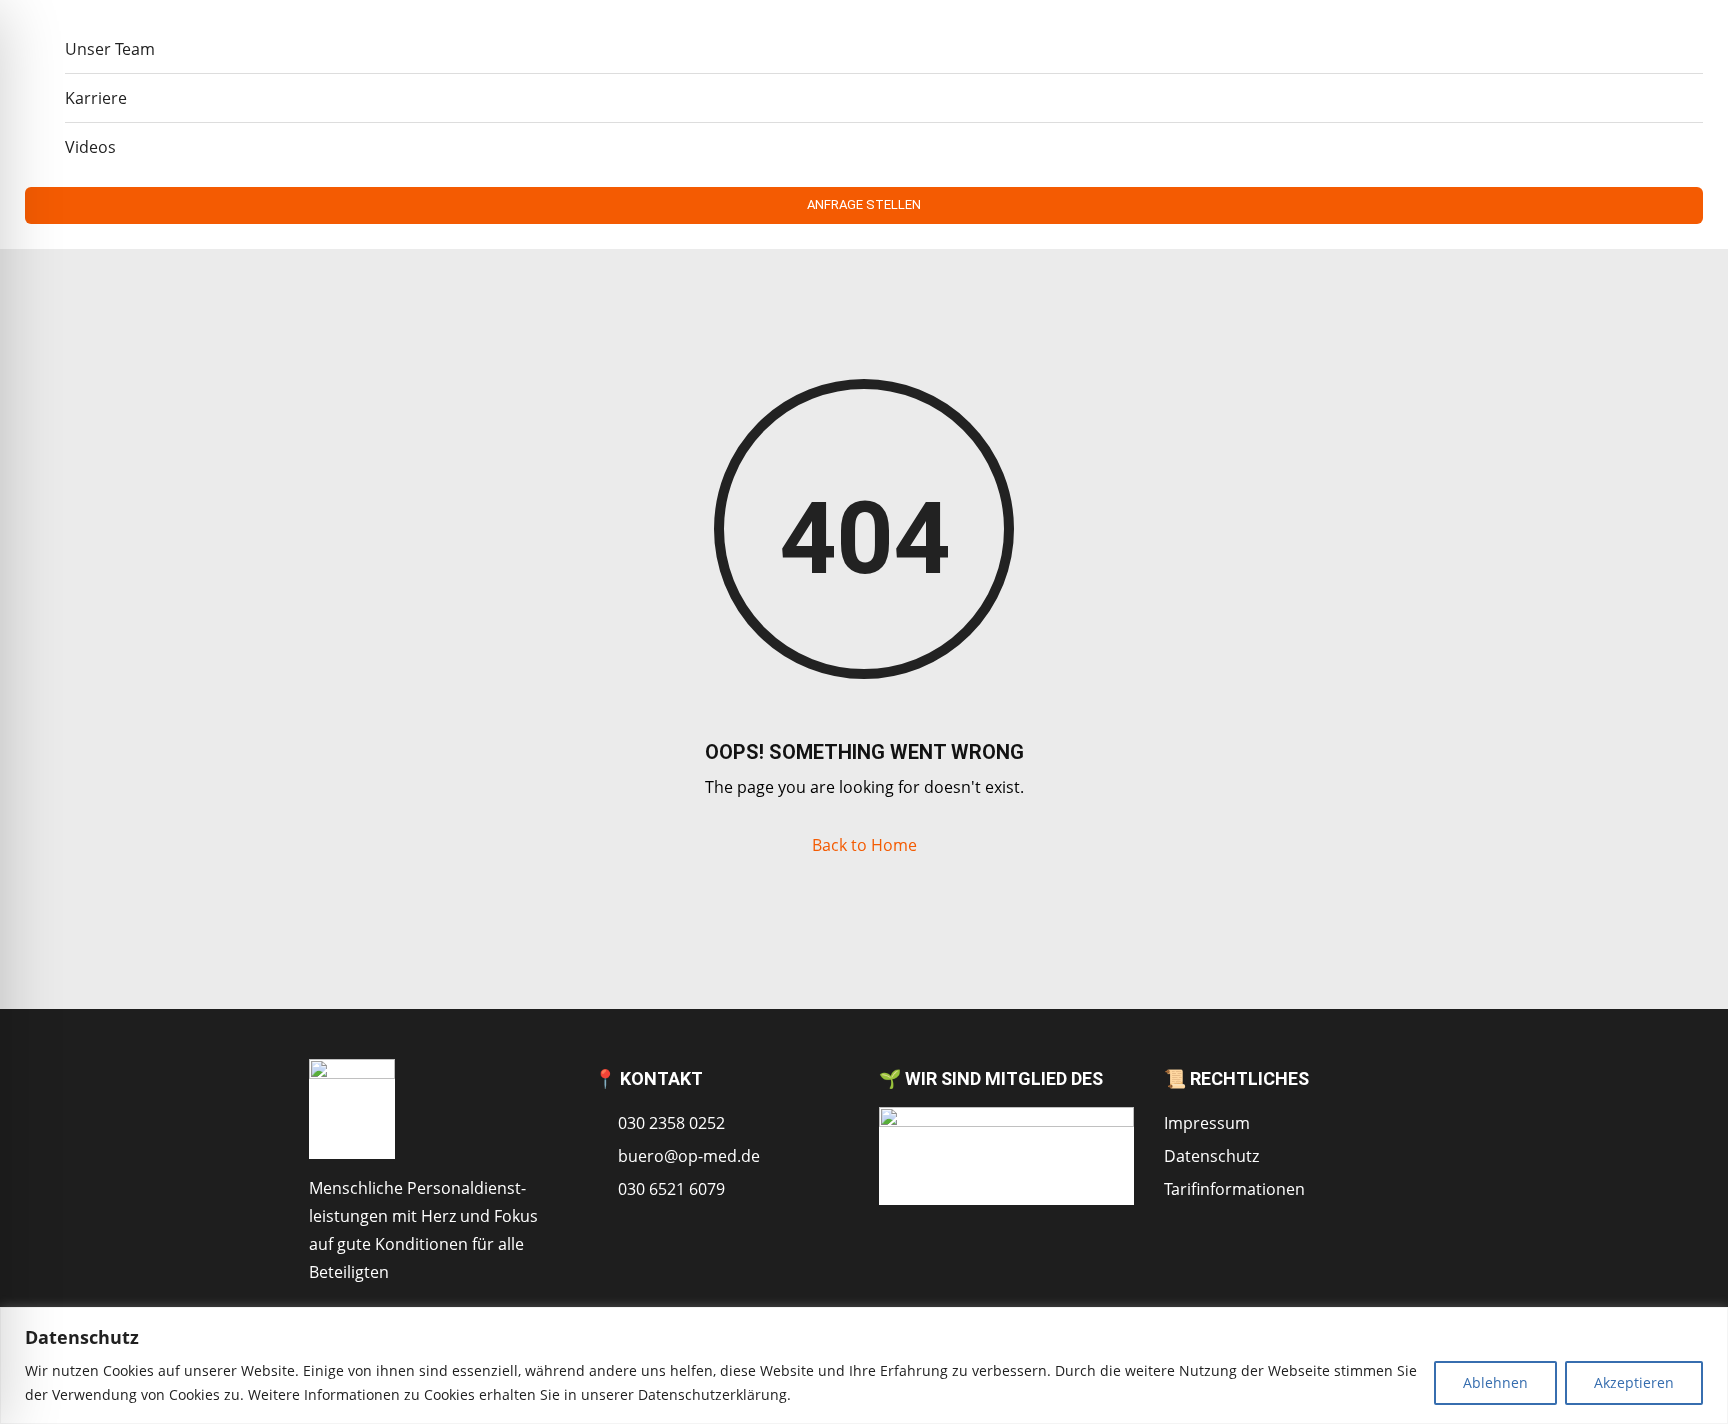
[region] (864, 1365)
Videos (90, 147)
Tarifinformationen (1234, 1189)
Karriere (96, 98)
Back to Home (864, 845)
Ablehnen (1495, 1382)
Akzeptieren (1634, 1382)
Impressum (1207, 1123)
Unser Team (110, 49)
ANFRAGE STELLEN (864, 204)
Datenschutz (1211, 1156)
